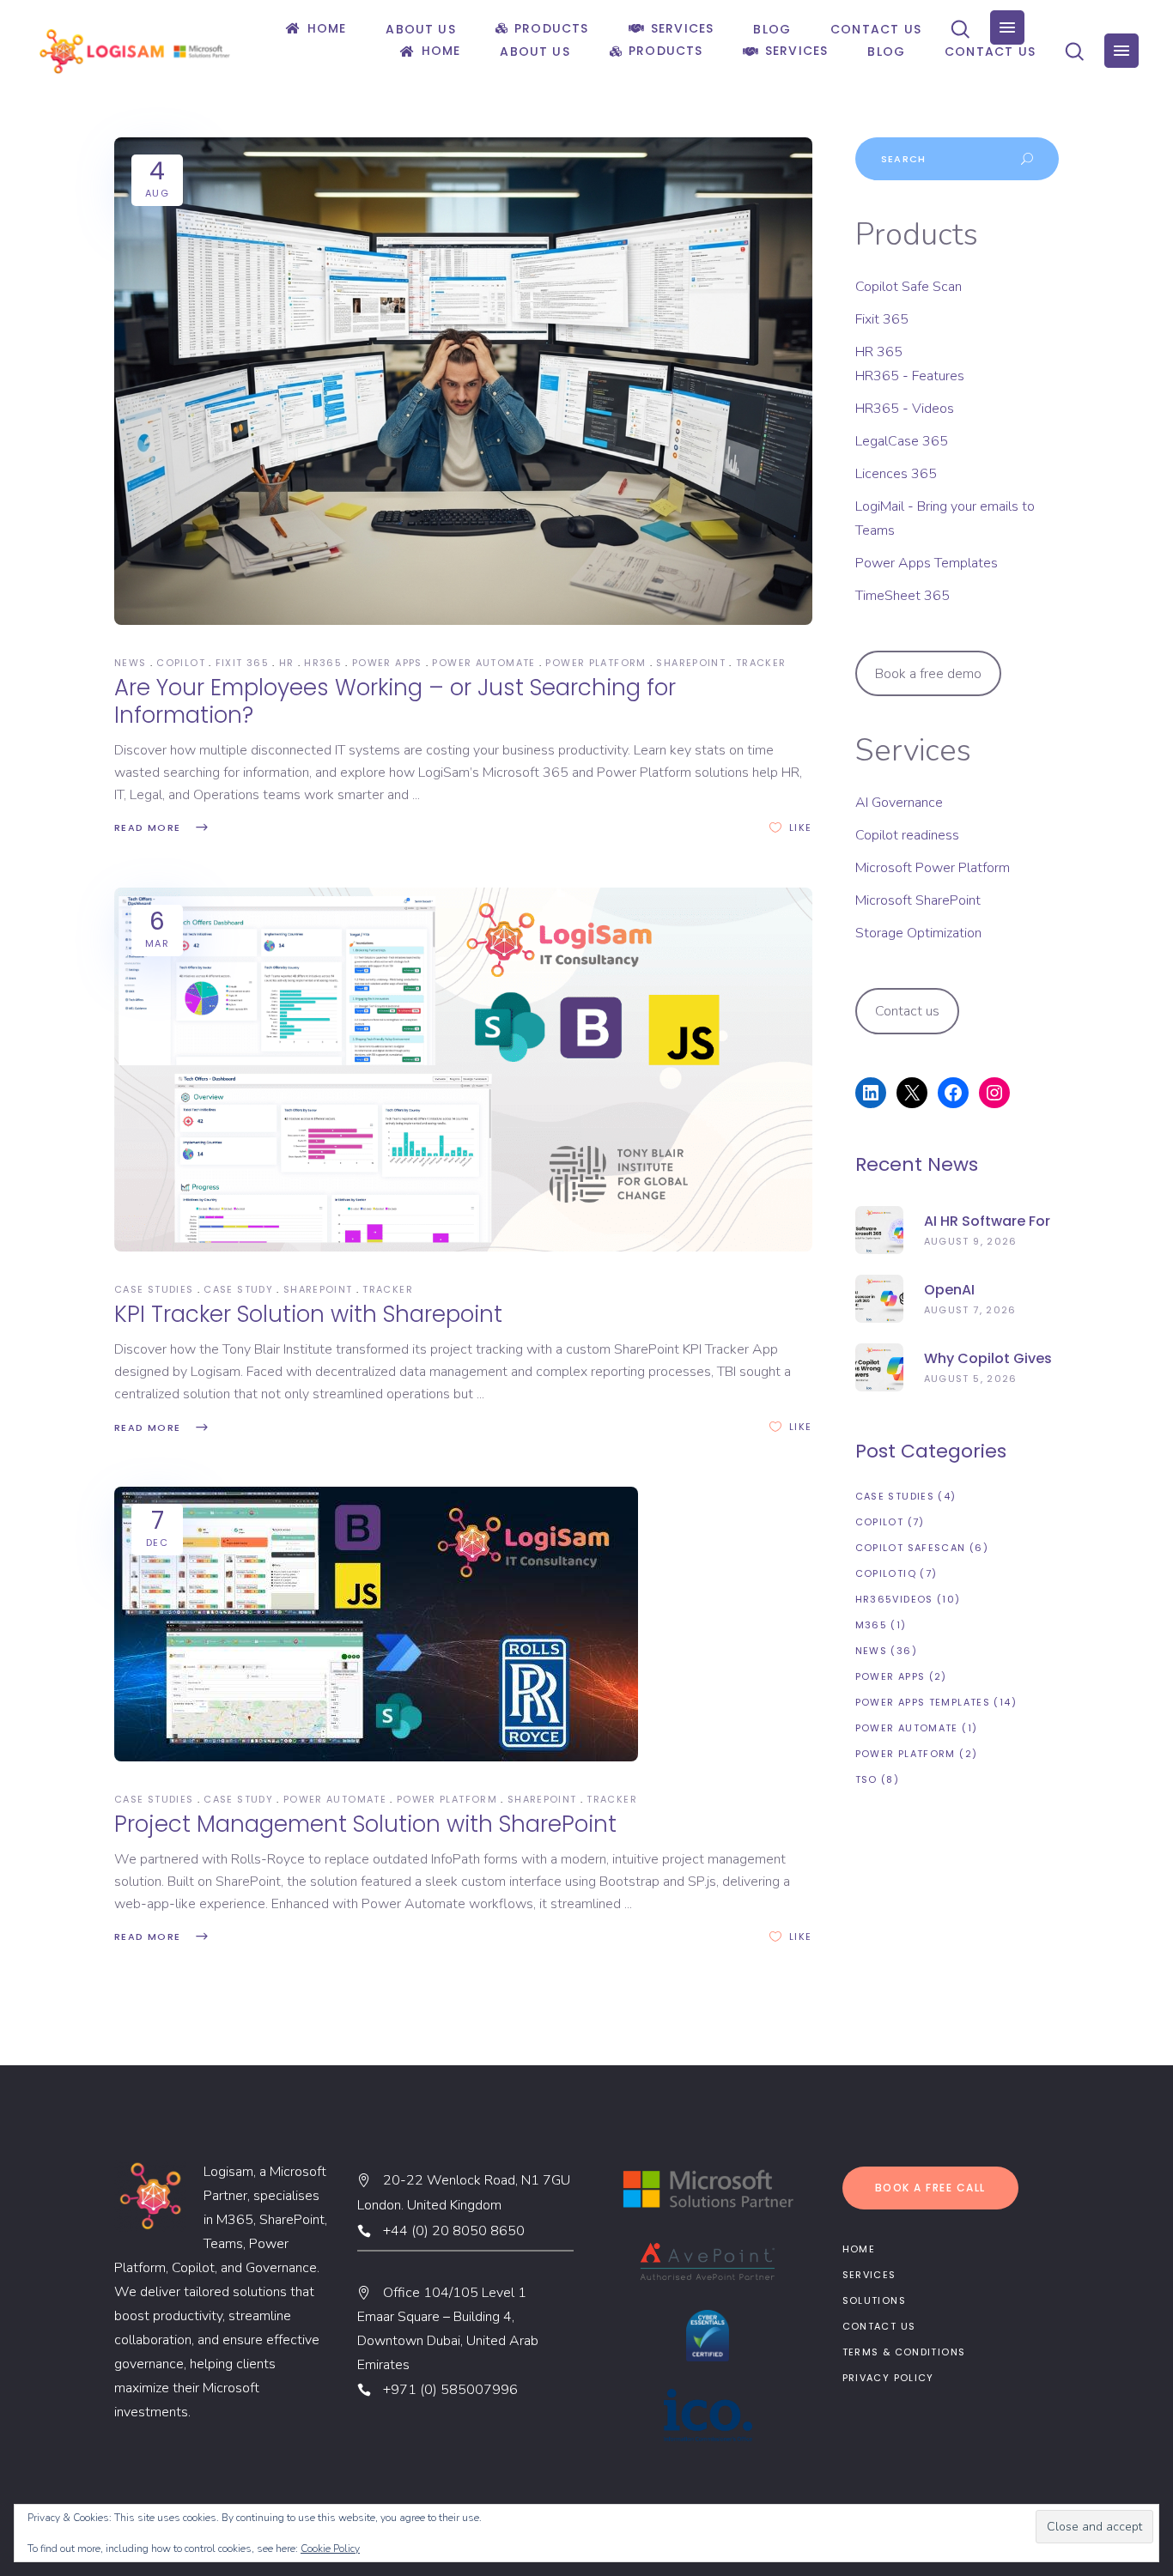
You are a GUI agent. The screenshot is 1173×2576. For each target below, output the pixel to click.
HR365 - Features (910, 376)
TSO (866, 1779)
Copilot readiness (907, 835)
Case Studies (154, 1289)
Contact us (907, 1011)
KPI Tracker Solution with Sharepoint (308, 1314)
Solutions (874, 2300)
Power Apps (387, 663)
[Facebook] (953, 1093)
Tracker (761, 663)
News (131, 663)
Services (869, 2275)
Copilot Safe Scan (909, 287)
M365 (872, 1625)
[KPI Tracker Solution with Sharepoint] (463, 1070)
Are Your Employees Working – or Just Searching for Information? (395, 701)
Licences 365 (896, 474)
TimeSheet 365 (903, 596)
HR (287, 663)
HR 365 (879, 352)
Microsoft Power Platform (933, 868)
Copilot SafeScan (911, 1548)
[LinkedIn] (871, 1093)
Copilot (181, 663)
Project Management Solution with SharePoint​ (365, 1824)
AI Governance (899, 803)
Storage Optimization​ (918, 933)
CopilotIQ (886, 1573)
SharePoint (691, 663)
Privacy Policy (888, 2378)
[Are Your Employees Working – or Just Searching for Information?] (463, 381)
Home (859, 2249)
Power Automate (483, 663)
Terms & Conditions (904, 2352)
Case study (238, 1289)
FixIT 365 (242, 663)
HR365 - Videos (905, 409)
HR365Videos (894, 1599)
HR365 (323, 663)
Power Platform (596, 663)
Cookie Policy (330, 2549)
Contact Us (879, 2326)
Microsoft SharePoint (918, 900)
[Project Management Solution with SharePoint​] (376, 1624)
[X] (912, 1093)
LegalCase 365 (902, 441)
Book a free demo (928, 674)
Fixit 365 (882, 319)
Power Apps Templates (927, 563)
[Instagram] (994, 1093)
